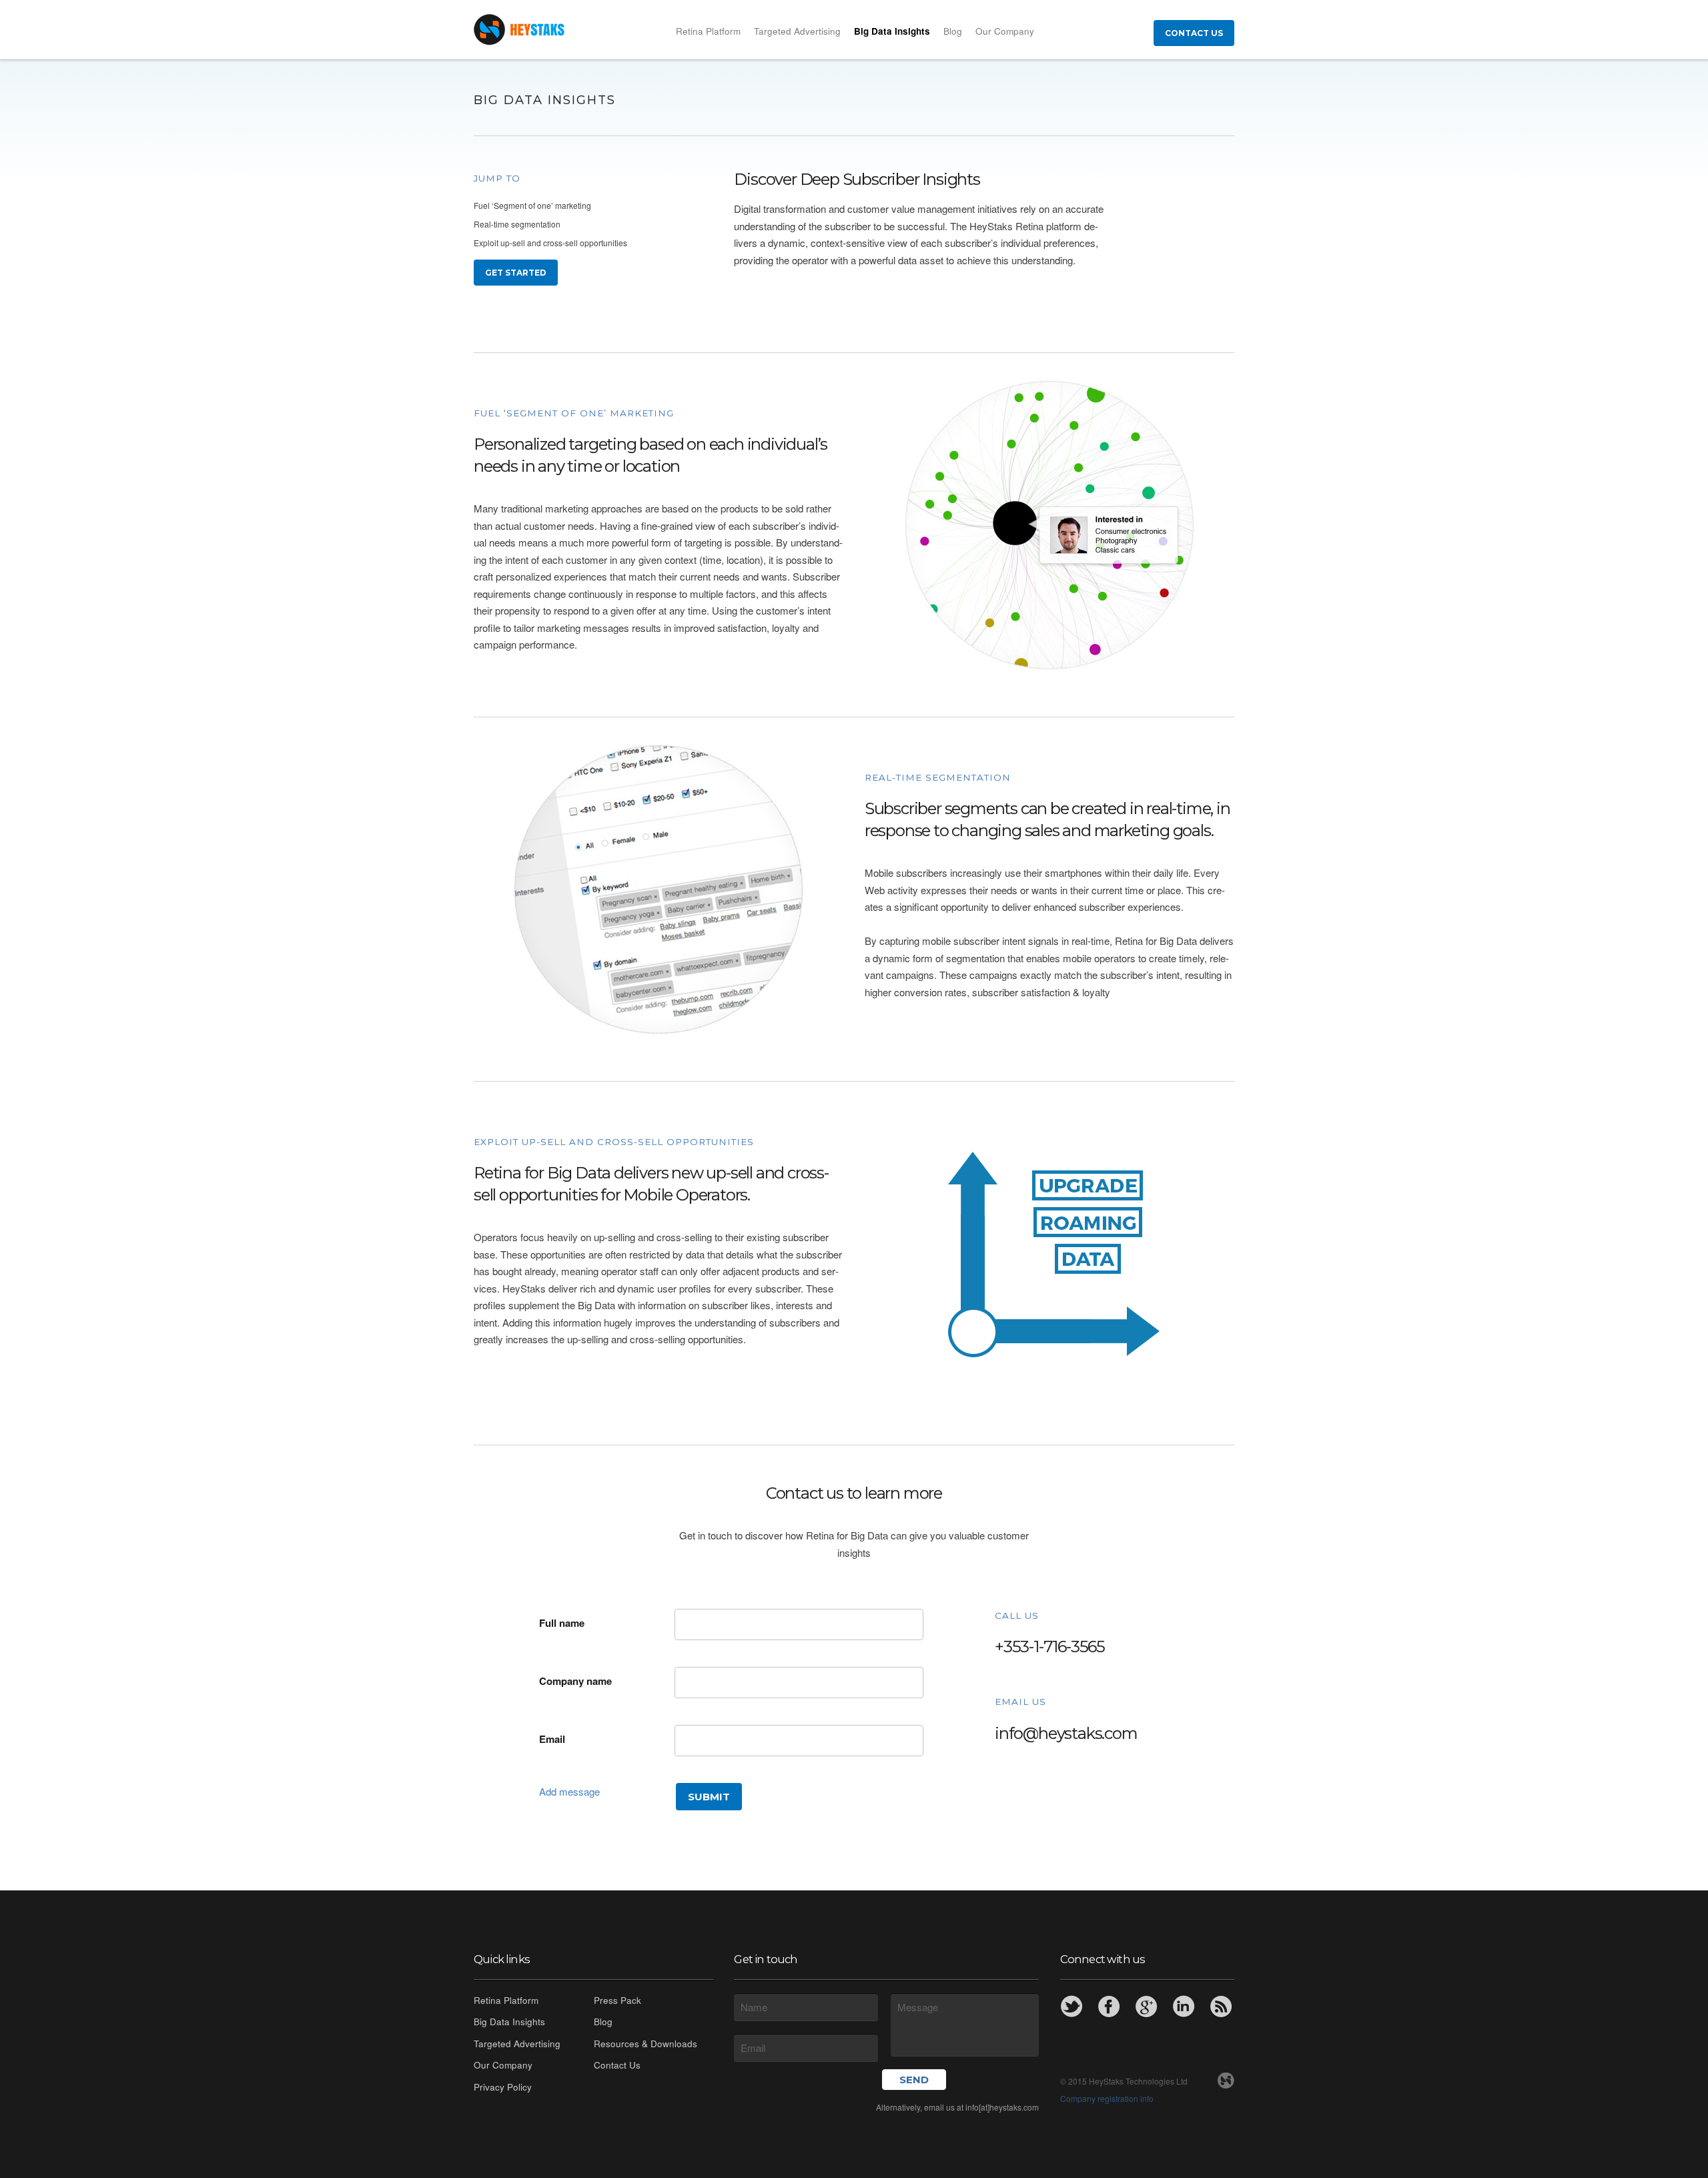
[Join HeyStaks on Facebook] (1109, 2007)
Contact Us (1194, 33)
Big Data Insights (892, 31)
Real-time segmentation (517, 224)
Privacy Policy (503, 2087)
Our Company (1005, 31)
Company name (575, 1681)
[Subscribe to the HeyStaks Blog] (1221, 2007)
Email (552, 1739)
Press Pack (617, 2000)
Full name (562, 1623)
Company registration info (1107, 2098)
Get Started (516, 273)
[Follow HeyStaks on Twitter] (1072, 2007)
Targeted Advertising (797, 31)
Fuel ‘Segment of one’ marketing (532, 205)
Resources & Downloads (646, 2044)
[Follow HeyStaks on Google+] (1146, 2007)
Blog (953, 31)
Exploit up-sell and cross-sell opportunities (550, 243)
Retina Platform (708, 31)
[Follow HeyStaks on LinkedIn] (1184, 2007)
